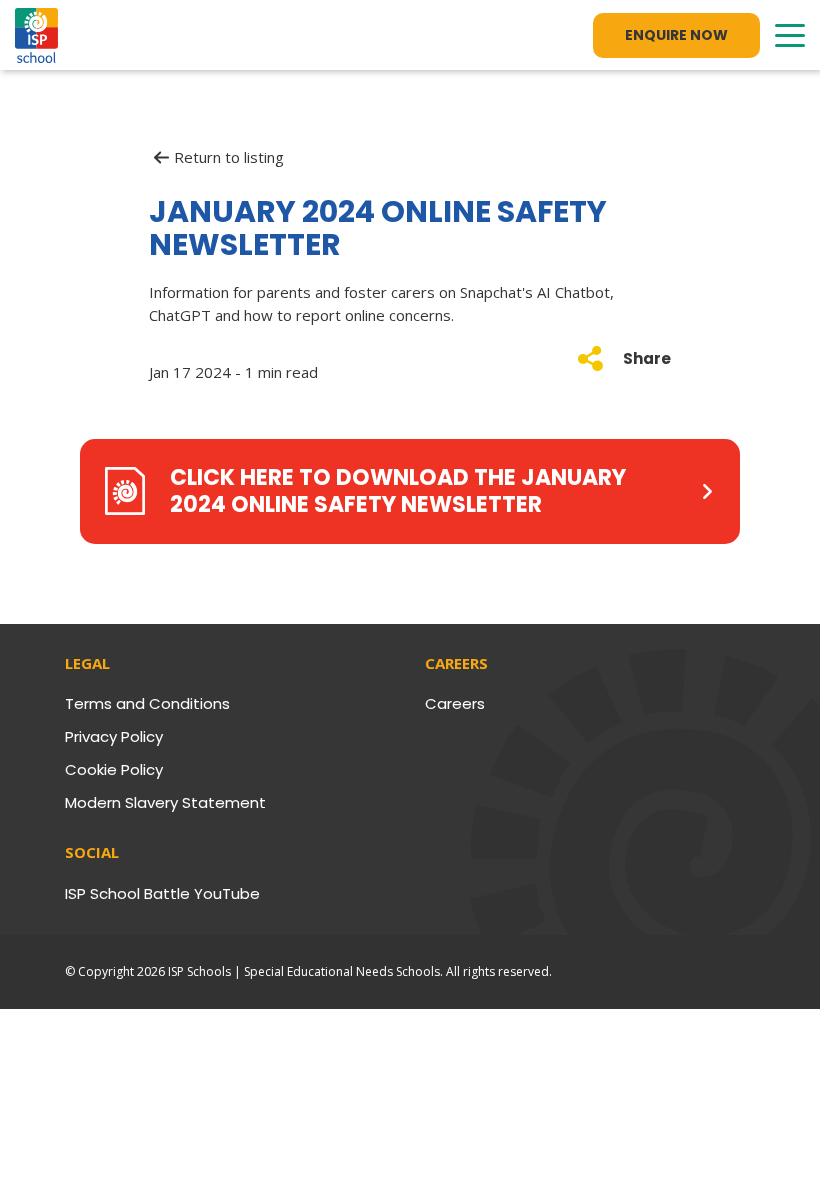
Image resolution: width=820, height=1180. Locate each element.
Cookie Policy (114, 769)
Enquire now (676, 35)
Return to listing (229, 157)
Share (647, 358)
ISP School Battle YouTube (162, 893)
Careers (455, 703)
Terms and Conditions (147, 703)
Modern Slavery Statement (165, 802)
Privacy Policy (114, 736)
